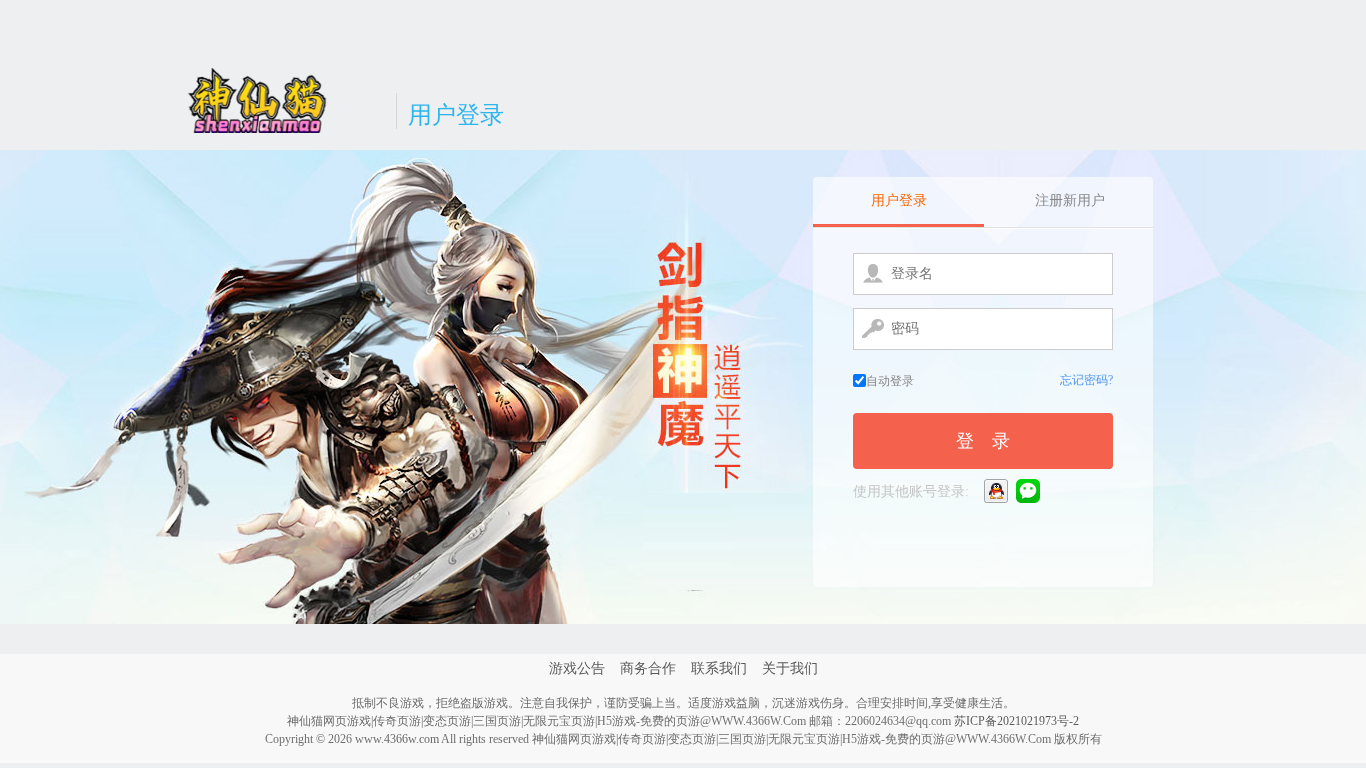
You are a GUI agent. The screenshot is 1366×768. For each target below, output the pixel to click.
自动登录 (890, 381)
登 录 (983, 441)
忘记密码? (1086, 380)
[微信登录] (1029, 490)
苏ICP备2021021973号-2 (1016, 721)
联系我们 (719, 668)
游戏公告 (577, 668)
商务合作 (648, 668)
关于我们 (790, 668)
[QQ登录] (997, 490)
